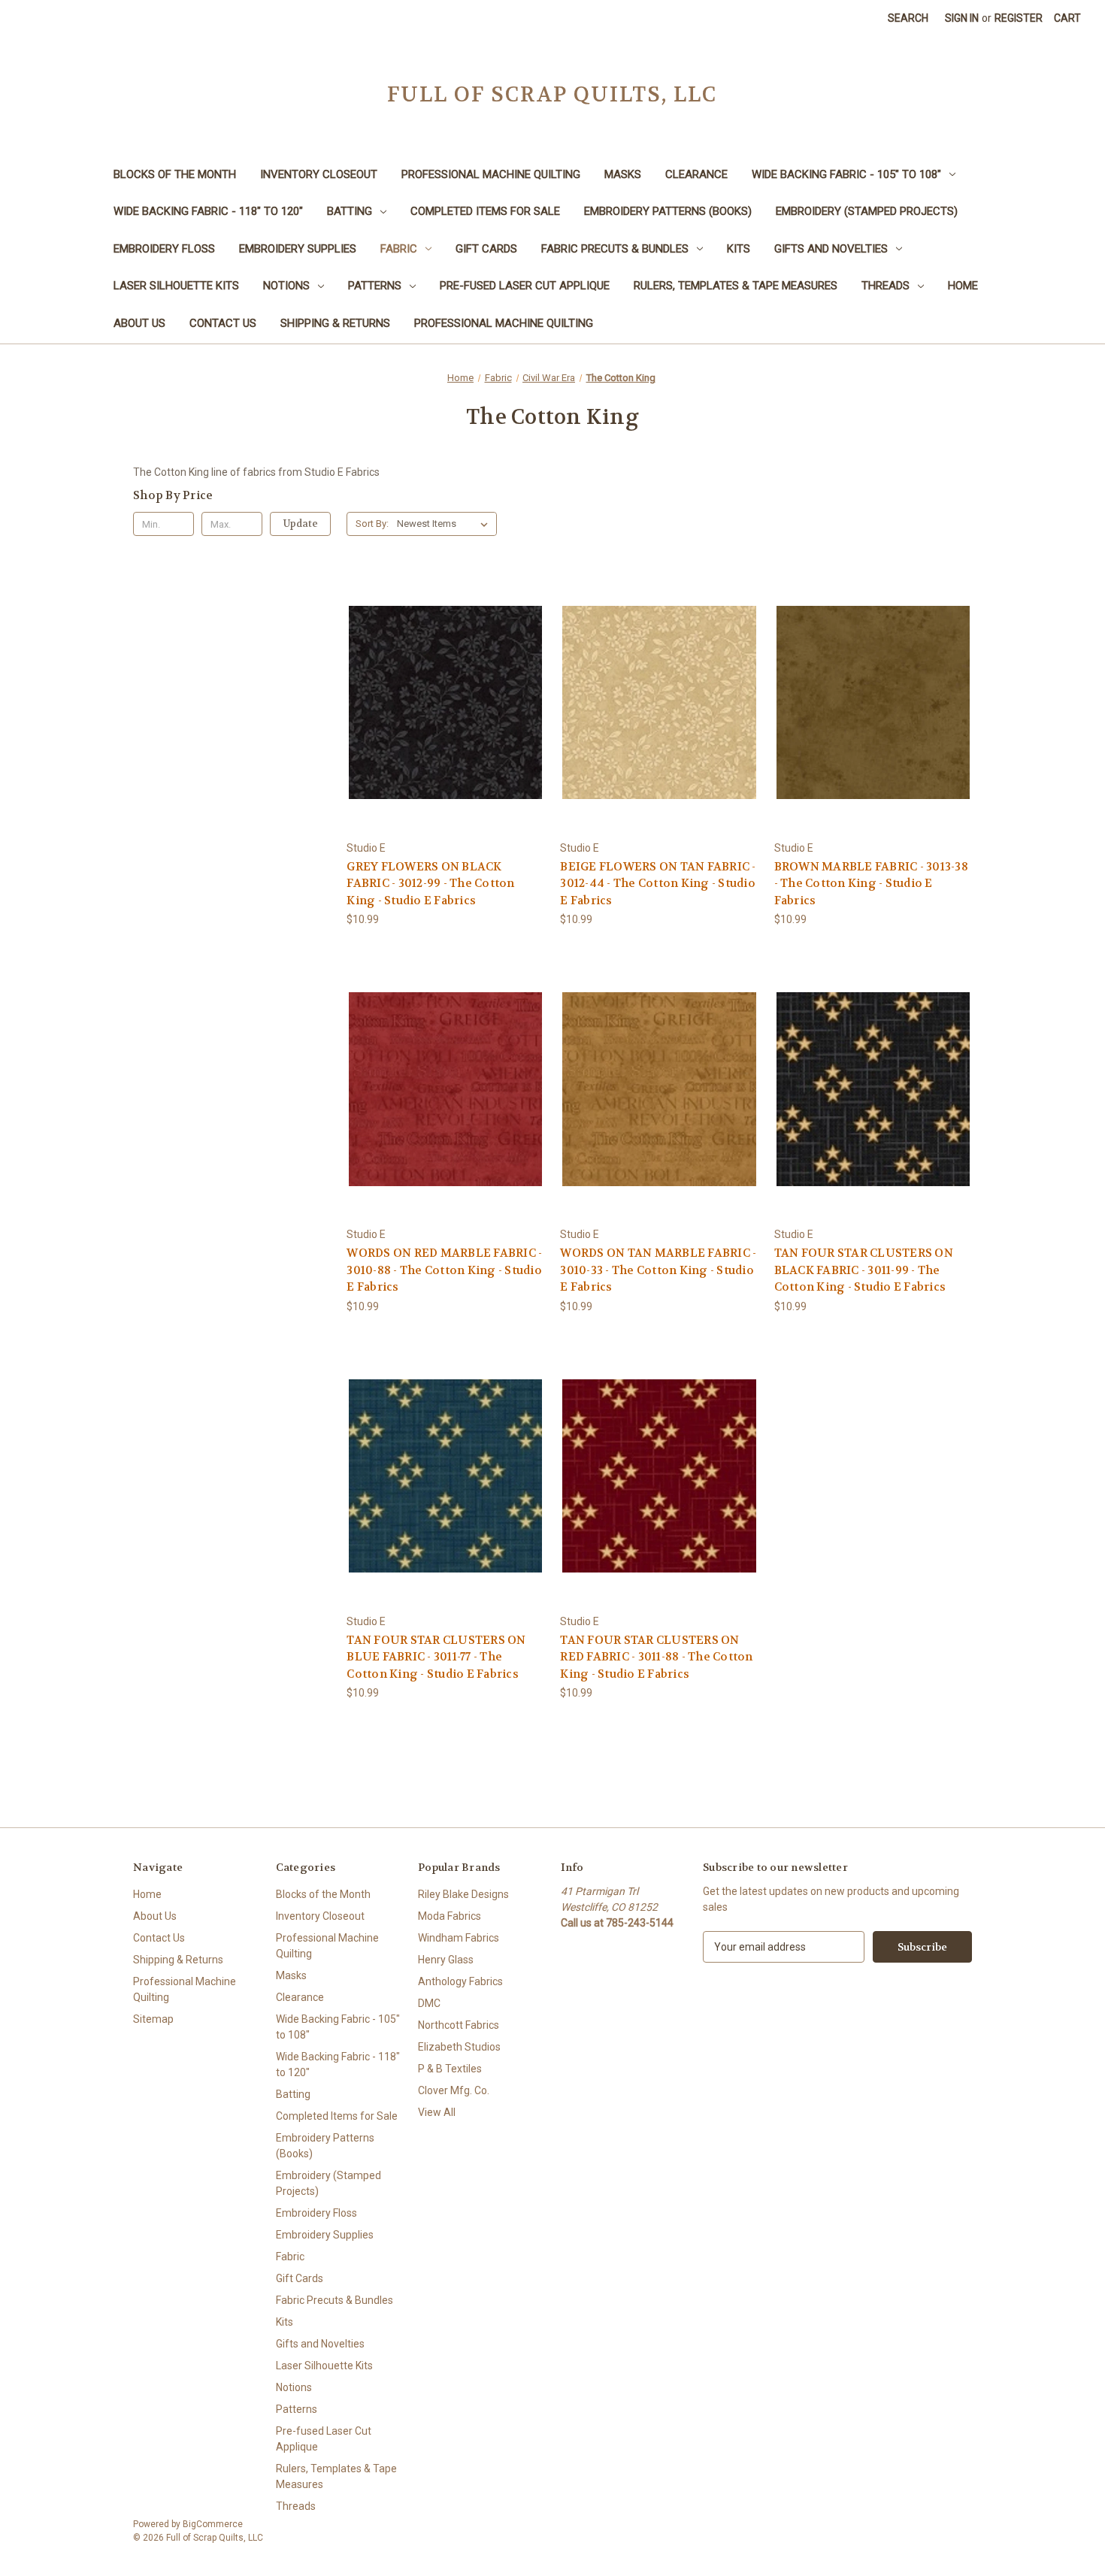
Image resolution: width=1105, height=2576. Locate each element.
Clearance (696, 174)
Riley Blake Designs (463, 1894)
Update (301, 524)
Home (963, 286)
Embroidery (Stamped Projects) (867, 211)
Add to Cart (446, 715)
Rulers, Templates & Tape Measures (736, 286)
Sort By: (372, 524)
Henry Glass (446, 1960)
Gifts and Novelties (831, 249)
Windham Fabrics (459, 1938)
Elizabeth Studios (459, 2047)
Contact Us (223, 323)
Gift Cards (486, 249)
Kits (739, 249)
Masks (623, 174)
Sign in (962, 18)
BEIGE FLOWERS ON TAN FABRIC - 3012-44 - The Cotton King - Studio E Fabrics (658, 884)
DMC (429, 2003)
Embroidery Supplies (298, 249)
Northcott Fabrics (459, 2025)
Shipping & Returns (335, 323)
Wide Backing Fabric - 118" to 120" (208, 211)
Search (908, 18)
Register (1019, 18)
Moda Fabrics (450, 1916)
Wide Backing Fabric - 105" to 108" (846, 174)
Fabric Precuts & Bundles (615, 249)
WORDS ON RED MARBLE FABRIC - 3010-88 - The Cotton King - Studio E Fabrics (444, 1270)
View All (437, 2112)
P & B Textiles (450, 2069)
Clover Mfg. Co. (454, 2090)
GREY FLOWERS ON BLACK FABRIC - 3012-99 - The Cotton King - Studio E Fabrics (430, 884)
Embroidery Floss (164, 249)
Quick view (445, 689)
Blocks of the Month (175, 174)
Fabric (399, 249)
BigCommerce (213, 2524)
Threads (886, 286)
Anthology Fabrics (460, 1981)
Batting (350, 211)
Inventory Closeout (319, 174)
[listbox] (445, 524)
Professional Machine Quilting (491, 174)
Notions (286, 286)
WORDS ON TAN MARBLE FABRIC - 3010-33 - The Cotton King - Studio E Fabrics (658, 1270)
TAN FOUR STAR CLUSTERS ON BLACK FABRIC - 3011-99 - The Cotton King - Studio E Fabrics (864, 1270)
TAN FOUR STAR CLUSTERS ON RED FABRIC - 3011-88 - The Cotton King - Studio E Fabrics (656, 1657)
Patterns (375, 286)
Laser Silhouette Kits (176, 286)
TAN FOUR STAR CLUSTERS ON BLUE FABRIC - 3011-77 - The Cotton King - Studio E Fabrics (436, 1657)
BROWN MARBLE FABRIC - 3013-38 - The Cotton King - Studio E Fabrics (871, 884)
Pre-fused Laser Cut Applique (525, 286)
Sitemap (153, 2019)
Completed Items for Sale (485, 211)
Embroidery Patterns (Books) (668, 211)
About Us (139, 323)
